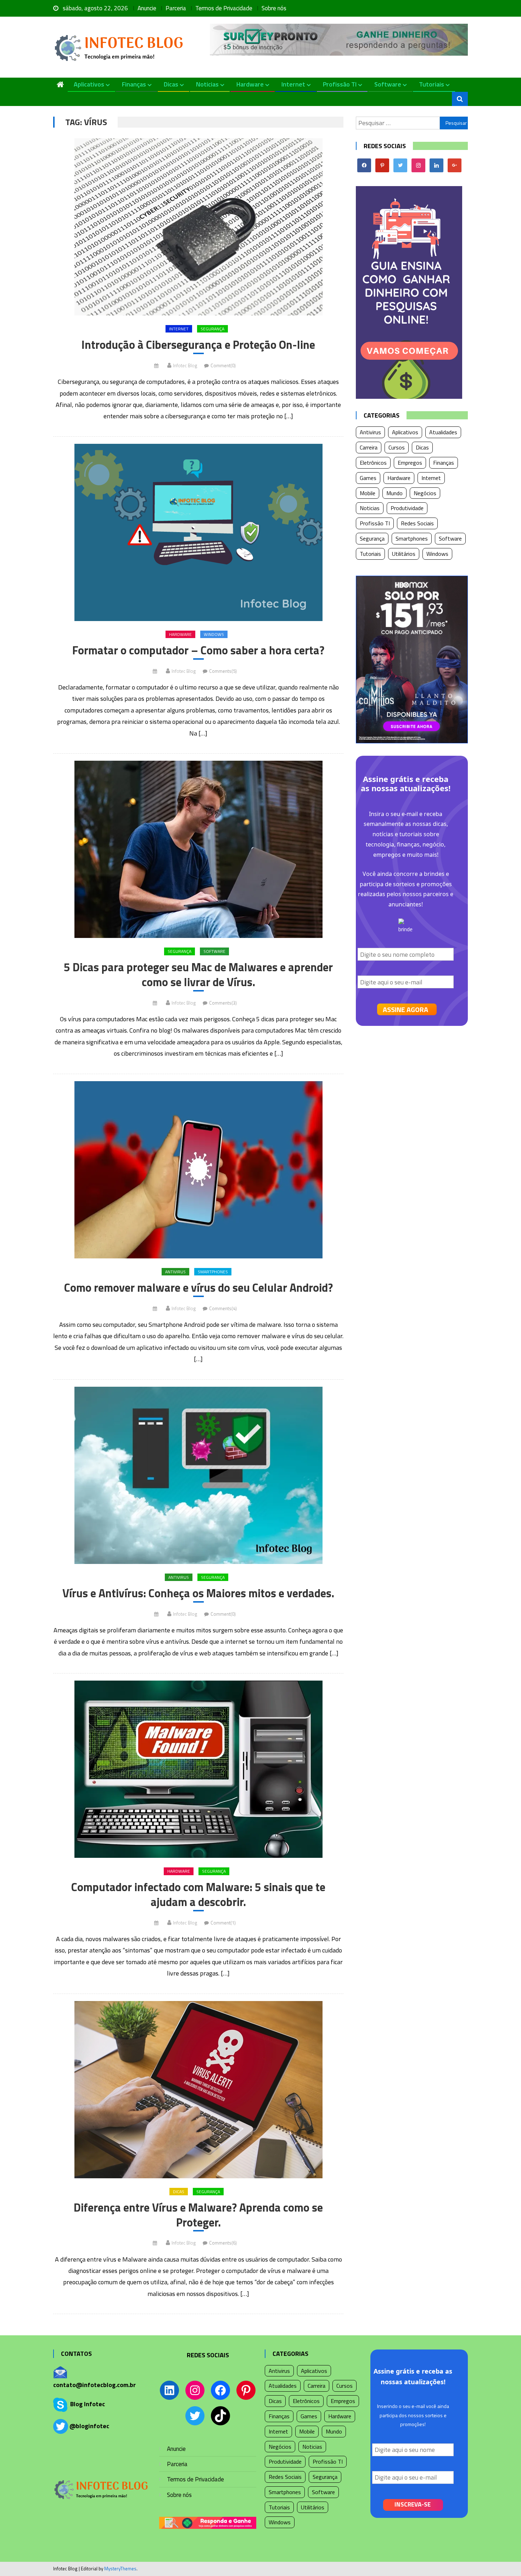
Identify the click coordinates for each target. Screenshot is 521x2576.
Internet (293, 84)
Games (368, 478)
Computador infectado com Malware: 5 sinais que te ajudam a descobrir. (198, 1895)
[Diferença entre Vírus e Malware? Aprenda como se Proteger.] (198, 2090)
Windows (214, 634)
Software (388, 84)
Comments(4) (223, 1308)
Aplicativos (89, 84)
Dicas (171, 84)
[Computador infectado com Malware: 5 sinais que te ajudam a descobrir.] (198, 1769)
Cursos (397, 447)
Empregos (410, 463)
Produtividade (407, 508)
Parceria (176, 8)
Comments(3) (223, 1003)
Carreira (369, 447)
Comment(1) (223, 1923)
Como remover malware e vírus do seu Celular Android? (198, 1288)
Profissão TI (340, 84)
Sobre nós (274, 8)
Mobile (368, 493)
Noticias (207, 84)
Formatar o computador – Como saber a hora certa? (198, 650)
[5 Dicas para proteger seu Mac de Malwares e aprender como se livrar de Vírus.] (198, 849)
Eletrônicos (373, 463)
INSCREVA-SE (413, 2504)
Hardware (250, 84)
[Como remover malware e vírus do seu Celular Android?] (198, 1170)
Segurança (212, 329)
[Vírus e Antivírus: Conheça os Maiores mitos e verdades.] (198, 1475)
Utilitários (404, 554)
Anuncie (147, 8)
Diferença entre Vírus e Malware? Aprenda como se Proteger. (198, 2215)
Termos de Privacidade (224, 8)
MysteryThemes (120, 2569)
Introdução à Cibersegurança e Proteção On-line (198, 345)
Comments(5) (223, 671)
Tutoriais (432, 84)
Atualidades (443, 432)
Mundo (394, 493)
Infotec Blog (185, 365)
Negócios (425, 493)
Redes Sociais (417, 523)
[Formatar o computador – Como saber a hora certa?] (198, 532)
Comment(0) (223, 365)
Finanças (134, 84)
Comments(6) (223, 2243)
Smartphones (213, 1272)
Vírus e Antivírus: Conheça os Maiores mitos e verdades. (198, 1593)
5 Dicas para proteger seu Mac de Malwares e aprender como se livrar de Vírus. (198, 975)
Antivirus (175, 1272)
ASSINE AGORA (405, 1009)
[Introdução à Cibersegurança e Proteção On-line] (198, 227)
